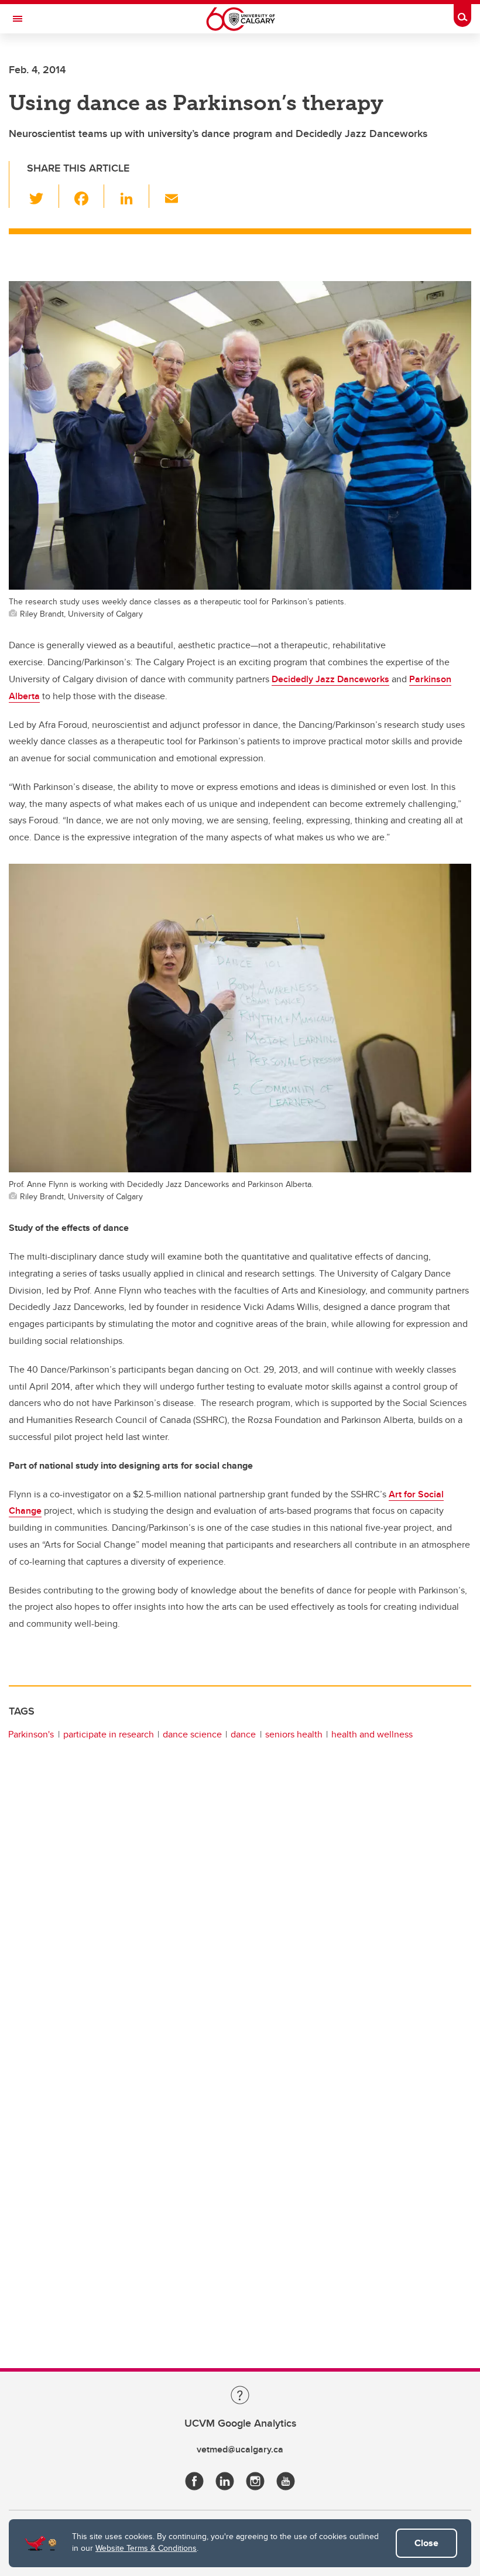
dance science (192, 1734)
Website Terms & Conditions (146, 2548)
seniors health (294, 1734)
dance (243, 1734)
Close (426, 2543)
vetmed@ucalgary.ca (240, 2449)
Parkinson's (31, 1734)
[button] (43, 196)
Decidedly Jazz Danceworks (330, 679)
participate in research (109, 1734)
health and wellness (372, 1734)
